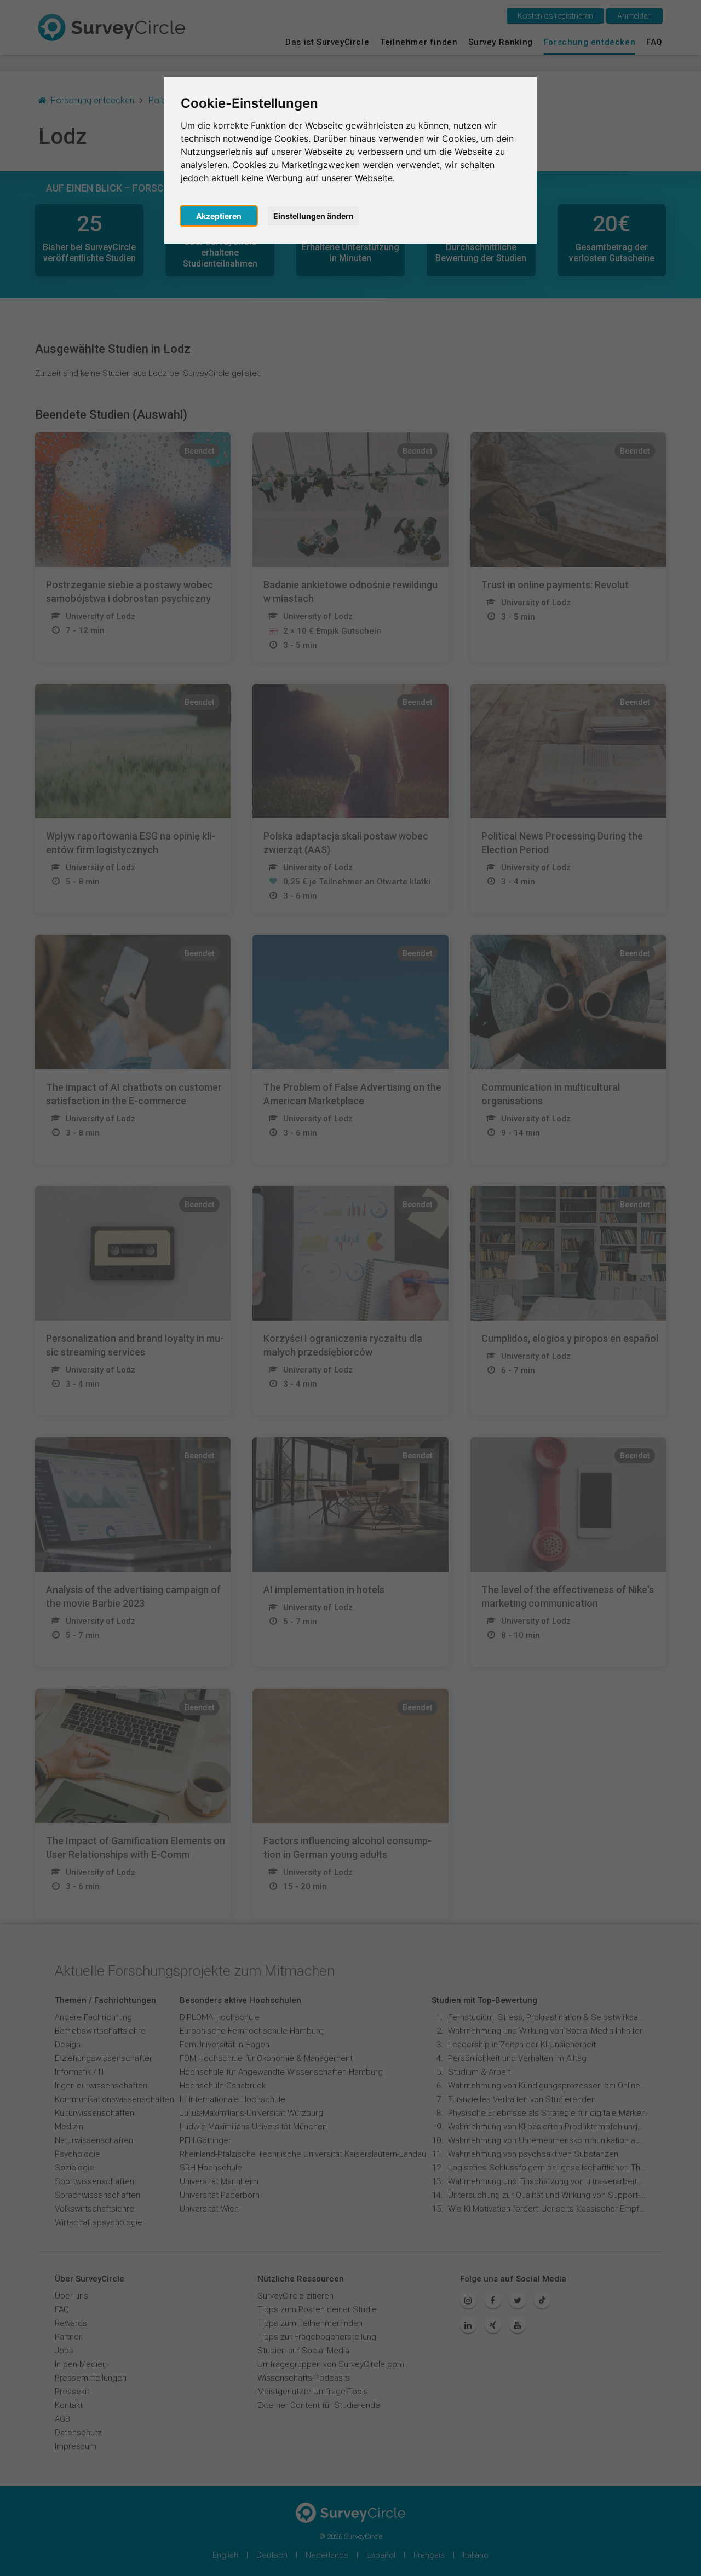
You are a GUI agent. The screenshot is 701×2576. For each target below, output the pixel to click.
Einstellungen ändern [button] (314, 216)
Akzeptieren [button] (219, 216)
